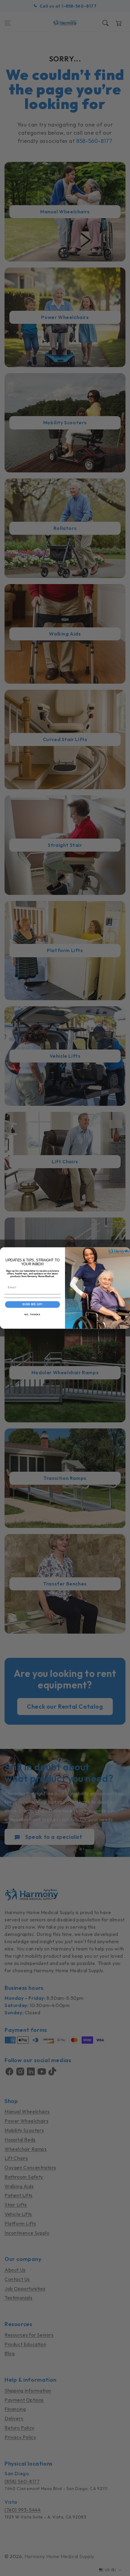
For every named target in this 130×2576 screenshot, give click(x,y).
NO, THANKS (32, 1315)
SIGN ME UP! (32, 1304)
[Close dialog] (126, 1251)
